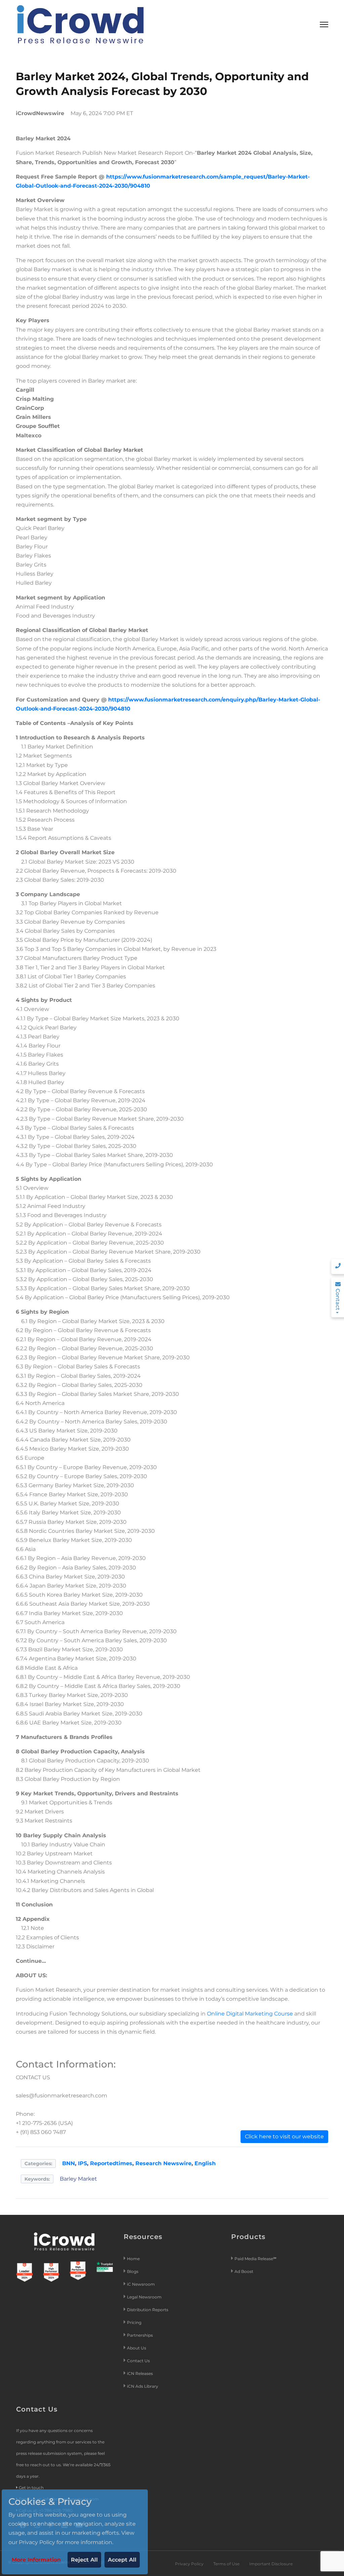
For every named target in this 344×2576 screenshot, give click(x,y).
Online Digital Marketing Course (250, 2014)
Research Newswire (163, 2163)
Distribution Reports (148, 2310)
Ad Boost (244, 2271)
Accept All (122, 2560)
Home (133, 2259)
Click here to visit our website (284, 2136)
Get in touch (31, 2488)
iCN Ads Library (143, 2386)
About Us (137, 2348)
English (205, 2163)
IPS (82, 2163)
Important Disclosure (271, 2564)
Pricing (135, 2322)
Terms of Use (226, 2564)
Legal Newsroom (145, 2297)
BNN (69, 2163)
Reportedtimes (111, 2163)
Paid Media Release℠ (255, 2259)
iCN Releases (140, 2373)
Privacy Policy (189, 2564)
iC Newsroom (141, 2284)
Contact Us (138, 2361)
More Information (36, 2560)
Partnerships (140, 2335)
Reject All (84, 2560)
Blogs (133, 2271)
